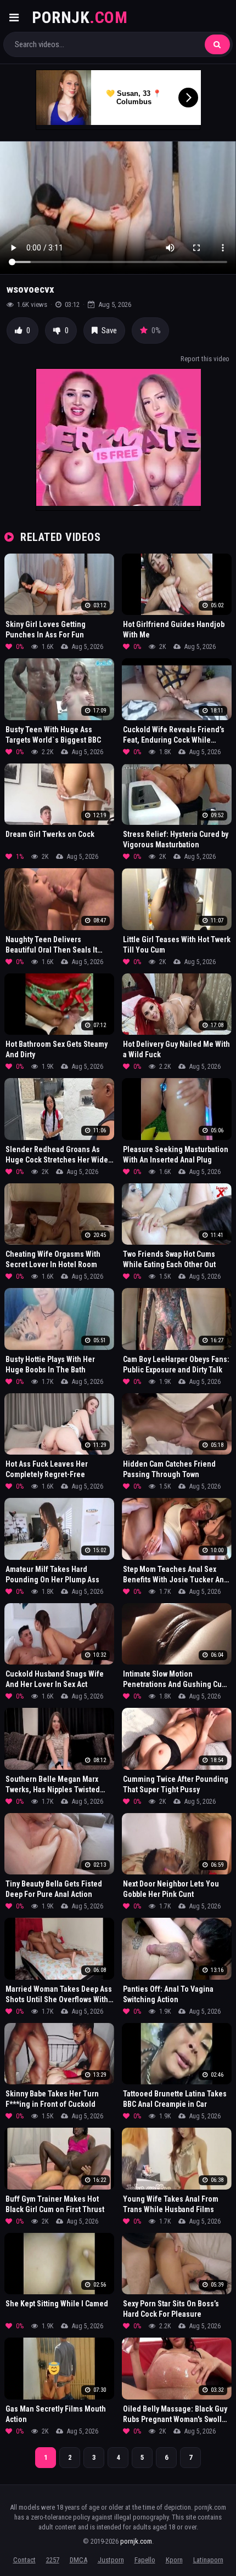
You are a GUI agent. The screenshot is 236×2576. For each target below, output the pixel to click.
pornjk (80, 17)
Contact (24, 2560)
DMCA (78, 2560)
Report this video (205, 359)
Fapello (145, 2560)
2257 (53, 2560)
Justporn (111, 2560)
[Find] (217, 44)
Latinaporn (208, 2560)
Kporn (174, 2560)
